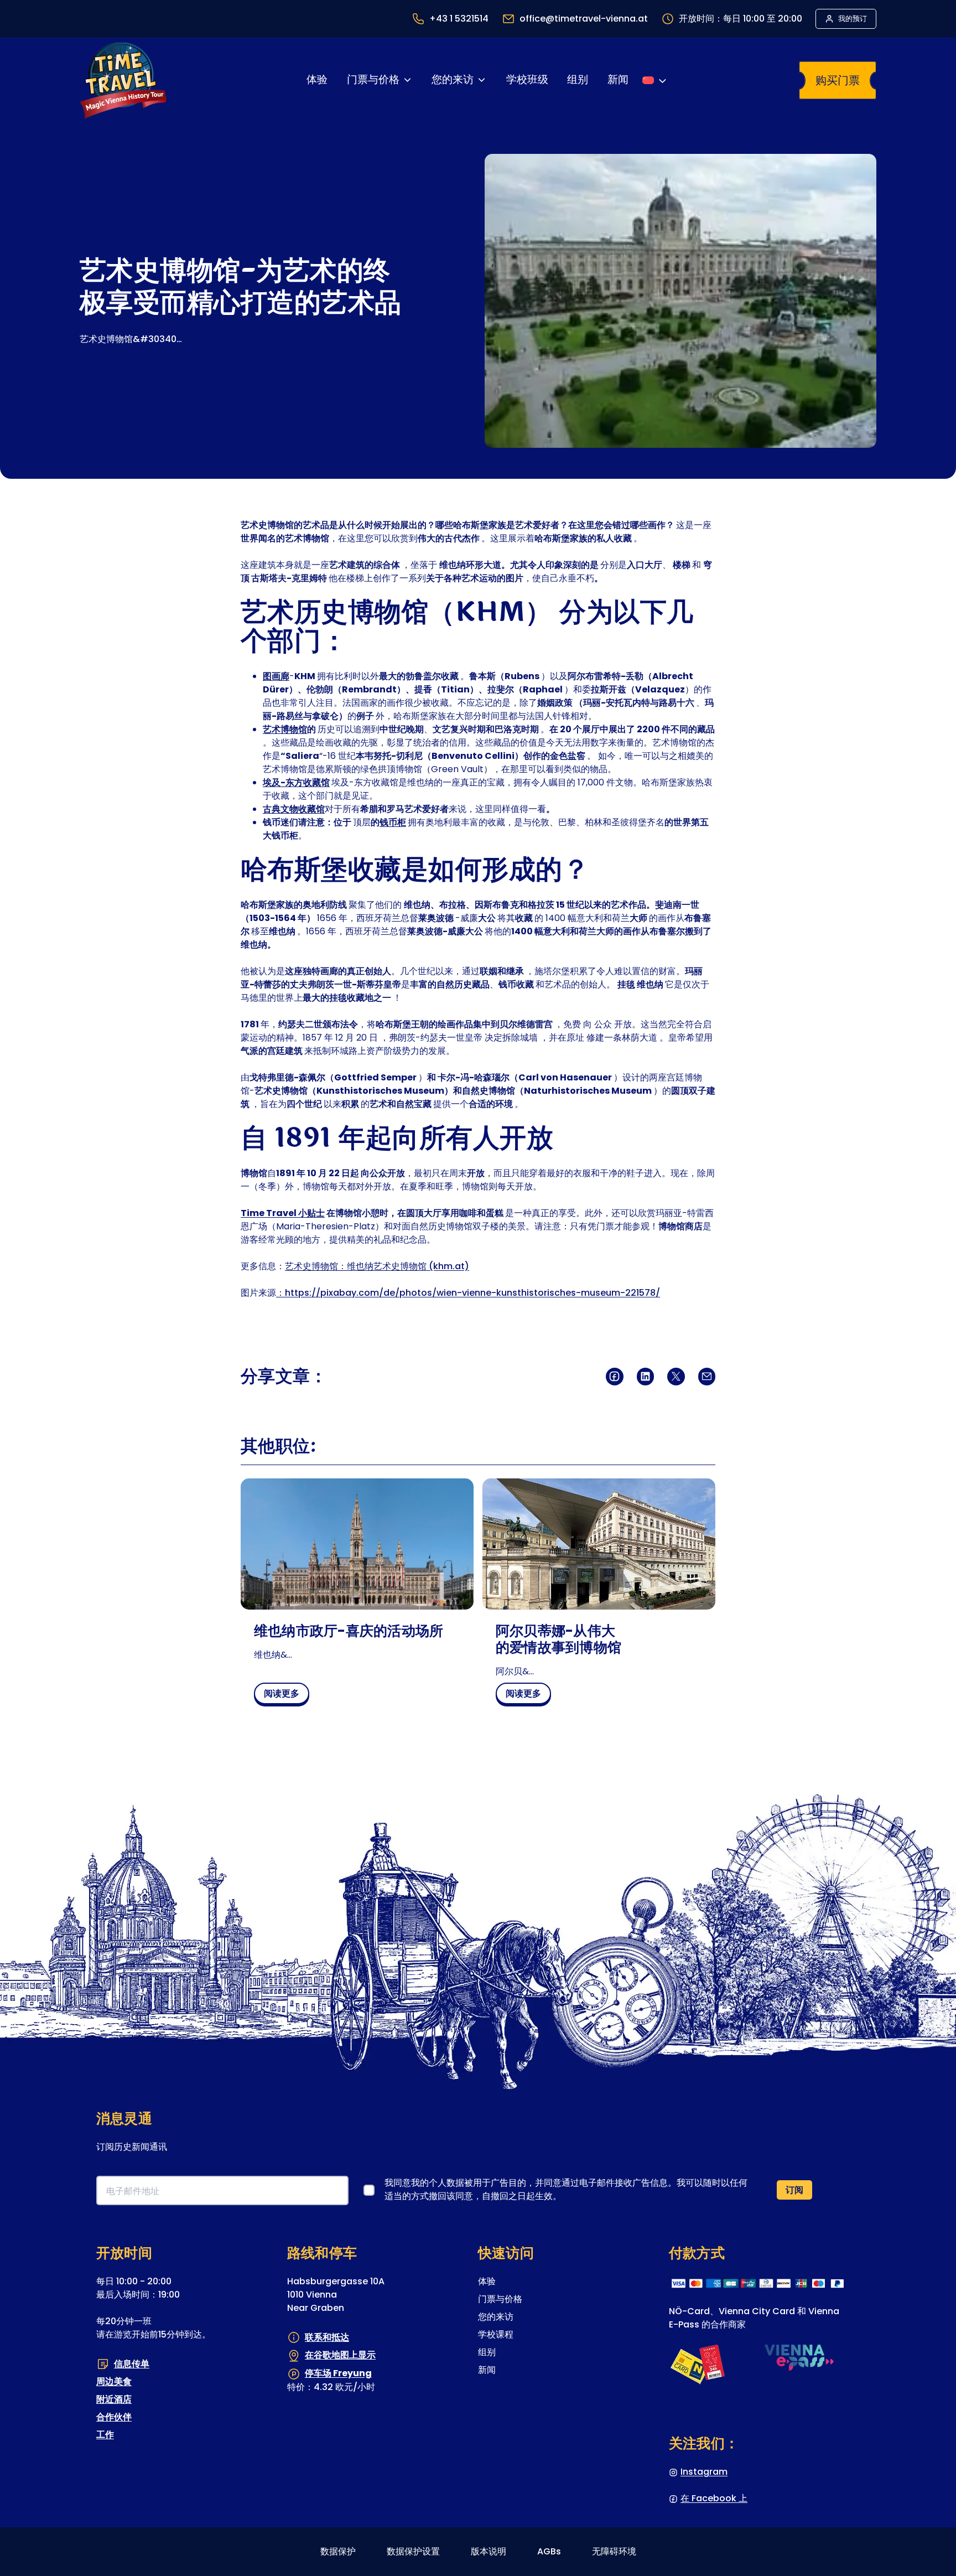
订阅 (794, 2190)
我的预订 (853, 19)
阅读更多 (286, 1695)
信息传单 (132, 2364)
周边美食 (114, 2381)
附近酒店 (114, 2399)
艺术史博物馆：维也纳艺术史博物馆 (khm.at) (377, 1266)
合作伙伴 (114, 2417)
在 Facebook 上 (714, 2498)
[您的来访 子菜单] (482, 80)
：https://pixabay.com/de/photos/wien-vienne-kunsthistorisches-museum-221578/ (468, 1293)
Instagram (704, 2472)
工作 (105, 2435)
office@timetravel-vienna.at (584, 19)
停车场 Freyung (338, 2373)
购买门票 (838, 80)
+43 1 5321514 (459, 19)
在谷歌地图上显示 (340, 2355)
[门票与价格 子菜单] (407, 80)
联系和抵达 (327, 2337)
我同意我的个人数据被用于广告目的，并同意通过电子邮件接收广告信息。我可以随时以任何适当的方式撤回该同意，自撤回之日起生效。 (566, 2189)
